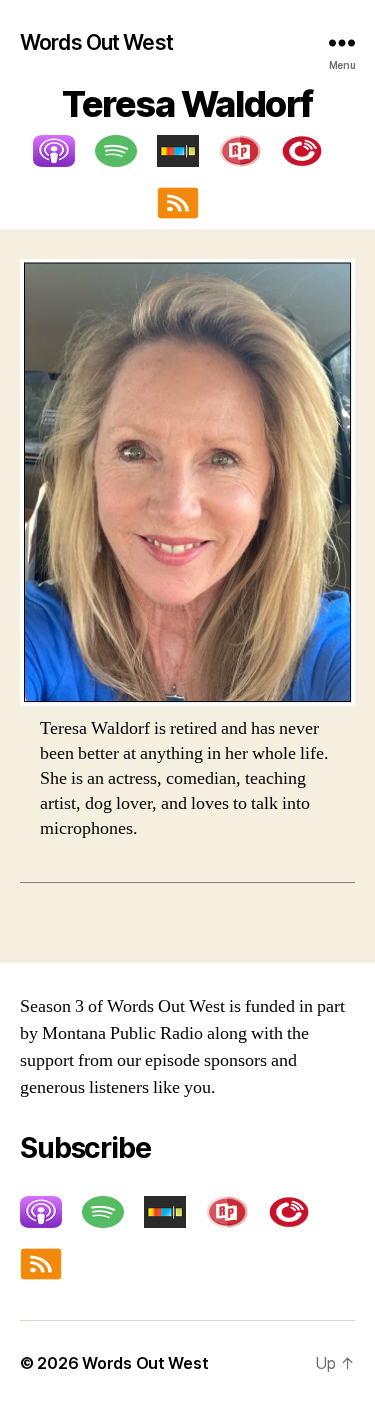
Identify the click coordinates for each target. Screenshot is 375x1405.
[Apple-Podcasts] (64, 151)
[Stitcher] (188, 151)
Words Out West (96, 42)
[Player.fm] (312, 151)
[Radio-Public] (250, 151)
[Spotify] (126, 151)
